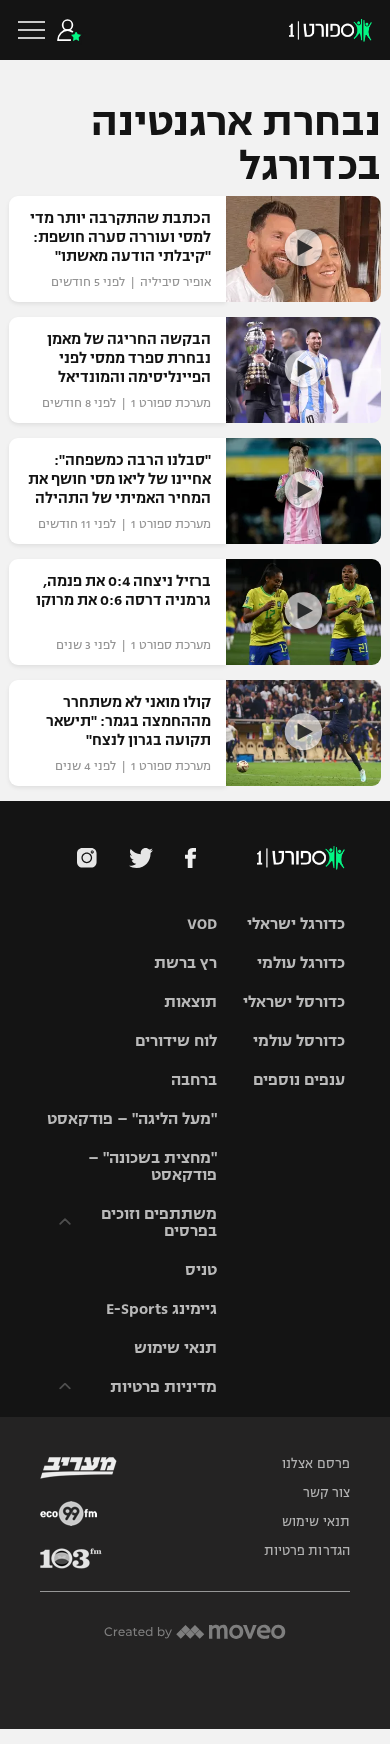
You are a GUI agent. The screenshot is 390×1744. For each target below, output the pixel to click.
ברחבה (194, 1079)
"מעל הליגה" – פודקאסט (132, 1118)
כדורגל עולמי (301, 962)
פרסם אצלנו (316, 1464)
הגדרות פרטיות (307, 1551)
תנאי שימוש (175, 1347)
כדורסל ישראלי (294, 1001)
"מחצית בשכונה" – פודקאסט (152, 1166)
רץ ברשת (185, 962)
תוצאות (190, 1001)
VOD (202, 923)
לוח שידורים (176, 1040)
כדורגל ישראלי (296, 923)
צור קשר (326, 1493)
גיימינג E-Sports (161, 1308)
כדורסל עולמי (299, 1040)
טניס (201, 1269)
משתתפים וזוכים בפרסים (159, 1222)
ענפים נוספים (299, 1079)
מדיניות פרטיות (163, 1386)
